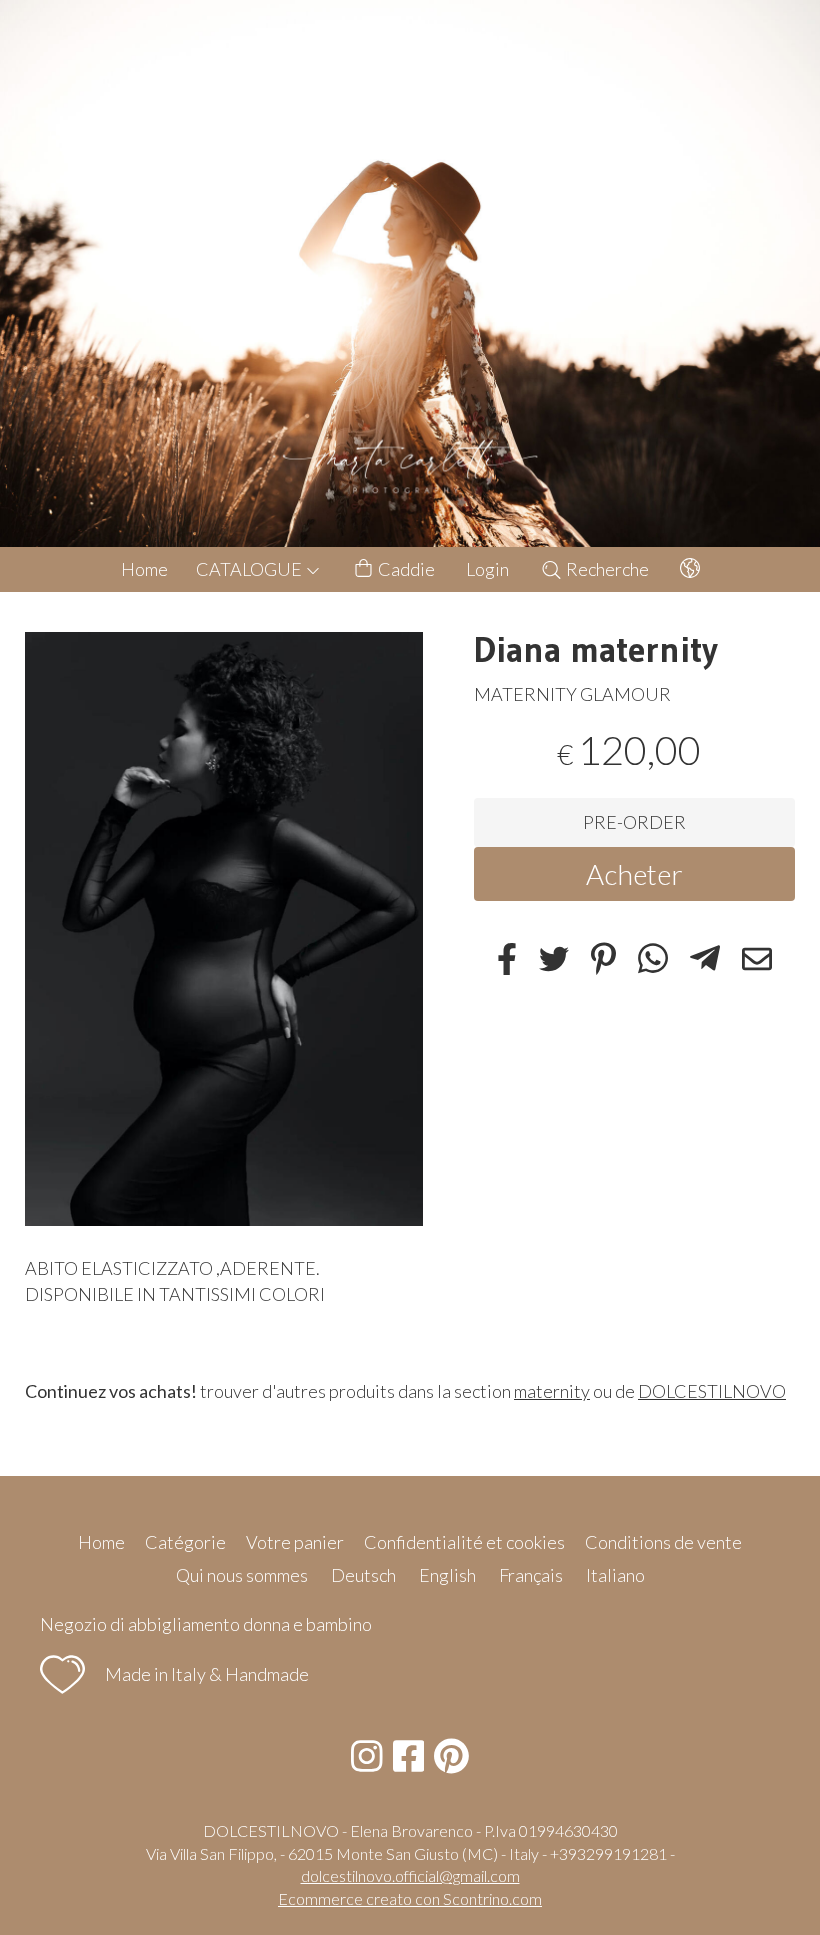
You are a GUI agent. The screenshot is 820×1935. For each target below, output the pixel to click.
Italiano (615, 1575)
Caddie (405, 569)
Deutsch (363, 1575)
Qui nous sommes (242, 1575)
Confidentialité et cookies (464, 1542)
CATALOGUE (250, 569)
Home (144, 569)
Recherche (606, 569)
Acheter (634, 874)
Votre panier (295, 1542)
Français (531, 1575)
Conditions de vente (663, 1542)
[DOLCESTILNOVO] (410, 273)
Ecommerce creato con (410, 1898)
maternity (552, 1391)
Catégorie (185, 1542)
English (447, 1575)
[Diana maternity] (224, 929)
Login (487, 569)
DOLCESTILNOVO (712, 1391)
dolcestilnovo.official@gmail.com (410, 1875)
